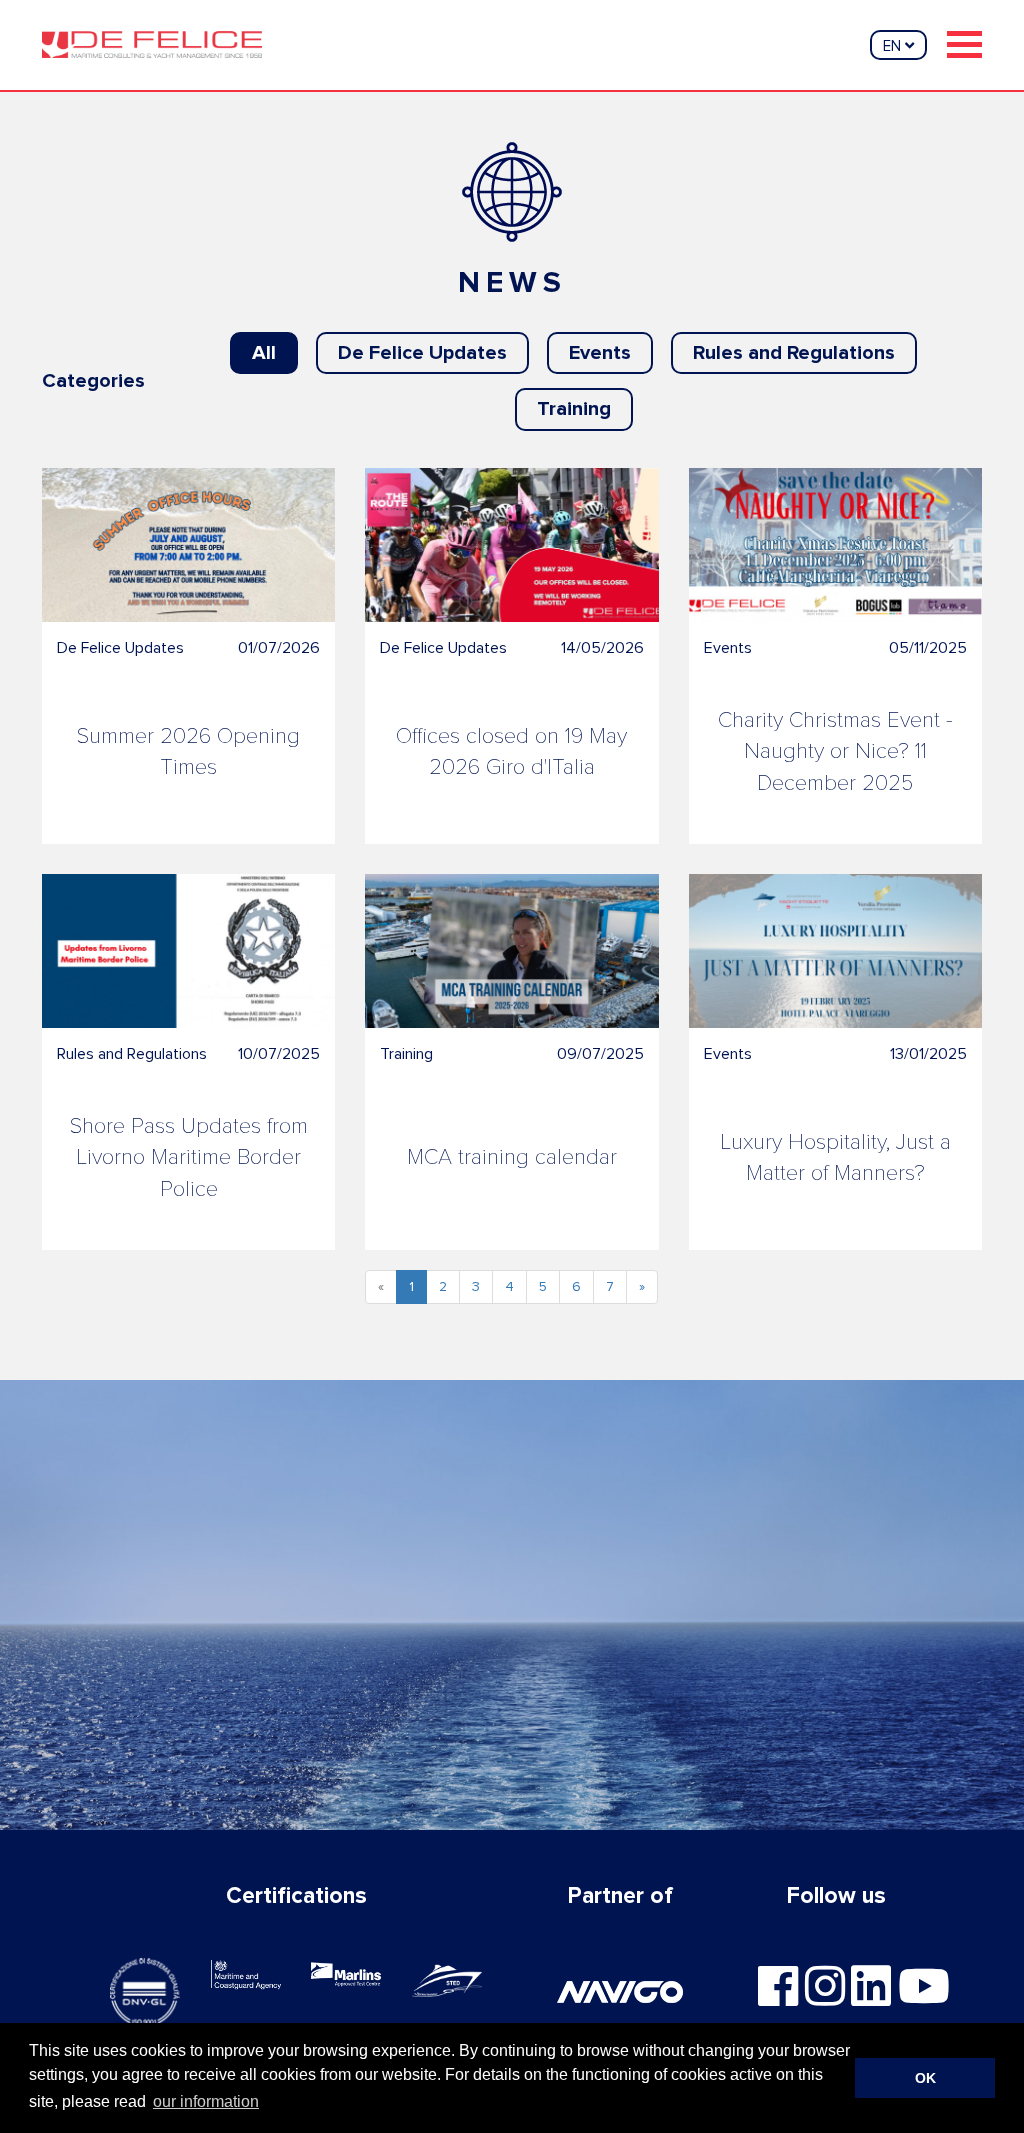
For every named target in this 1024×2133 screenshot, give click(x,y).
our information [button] (206, 2101)
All (264, 353)
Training (574, 409)
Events (600, 353)
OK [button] (925, 2078)
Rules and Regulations (794, 353)
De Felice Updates (422, 353)
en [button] (894, 46)
